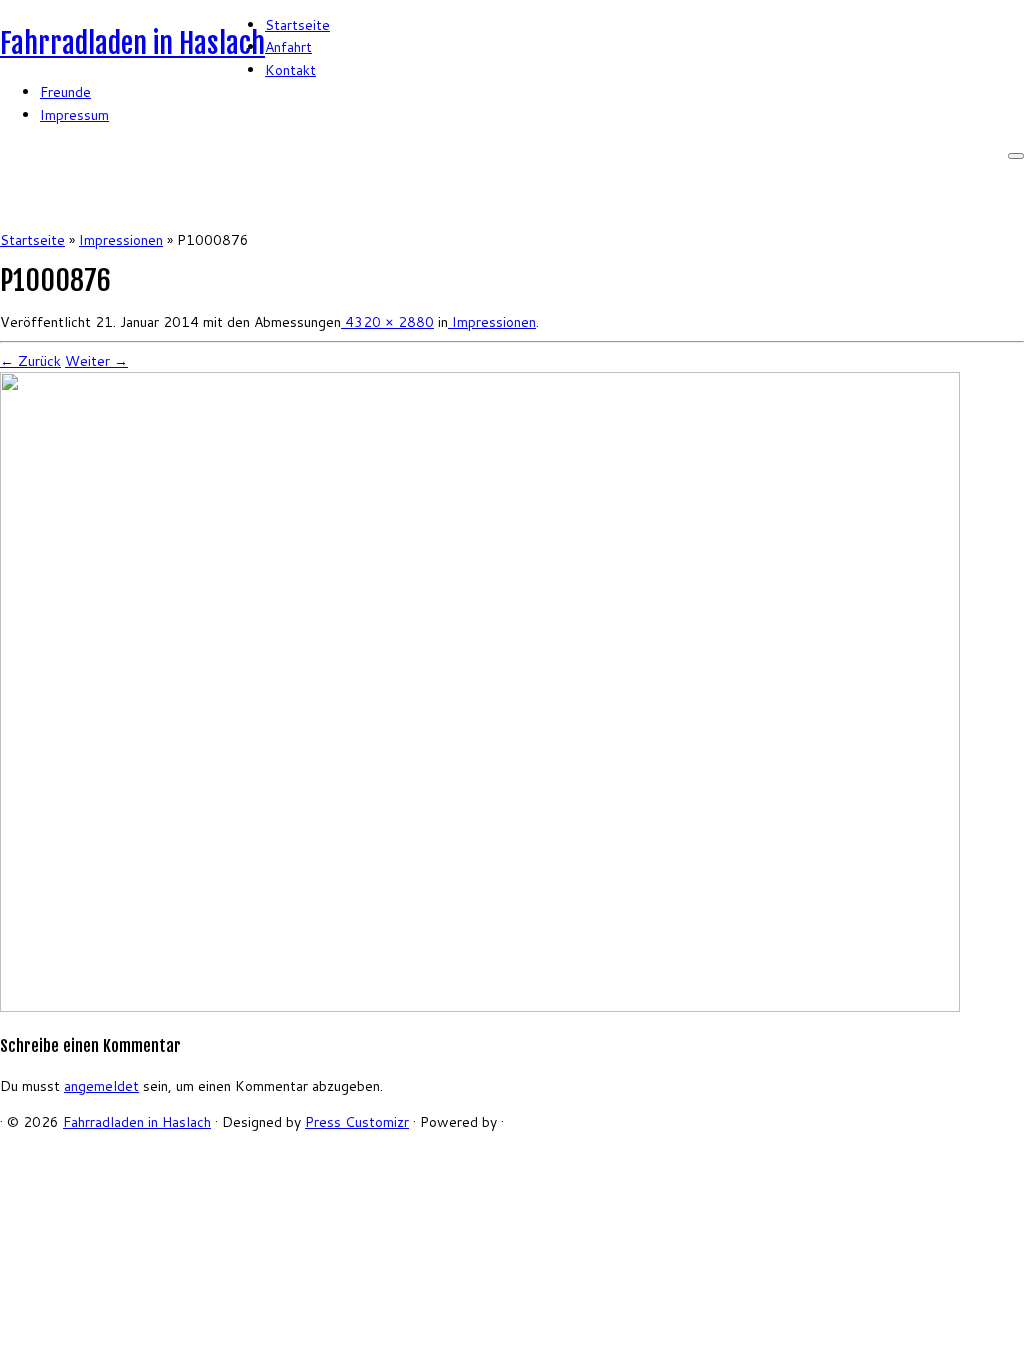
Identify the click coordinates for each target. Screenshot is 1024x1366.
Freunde (65, 92)
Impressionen (121, 240)
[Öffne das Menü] (1016, 156)
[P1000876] (480, 1007)
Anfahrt (288, 47)
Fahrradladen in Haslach (132, 43)
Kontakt (290, 70)
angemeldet (101, 1086)
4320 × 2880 (387, 322)
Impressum (74, 115)
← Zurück (30, 361)
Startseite (297, 25)
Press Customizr (357, 1122)
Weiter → (96, 361)
